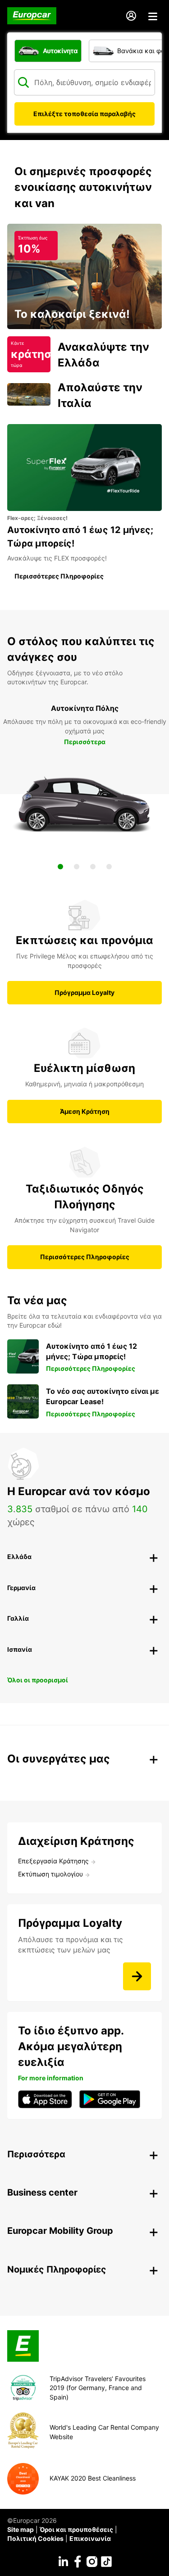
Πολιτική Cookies (35, 2538)
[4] (109, 867)
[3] (93, 867)
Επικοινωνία (90, 2538)
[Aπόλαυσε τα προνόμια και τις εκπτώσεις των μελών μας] (137, 1976)
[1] (60, 867)
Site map (21, 2529)
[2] (77, 867)
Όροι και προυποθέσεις (76, 2529)
